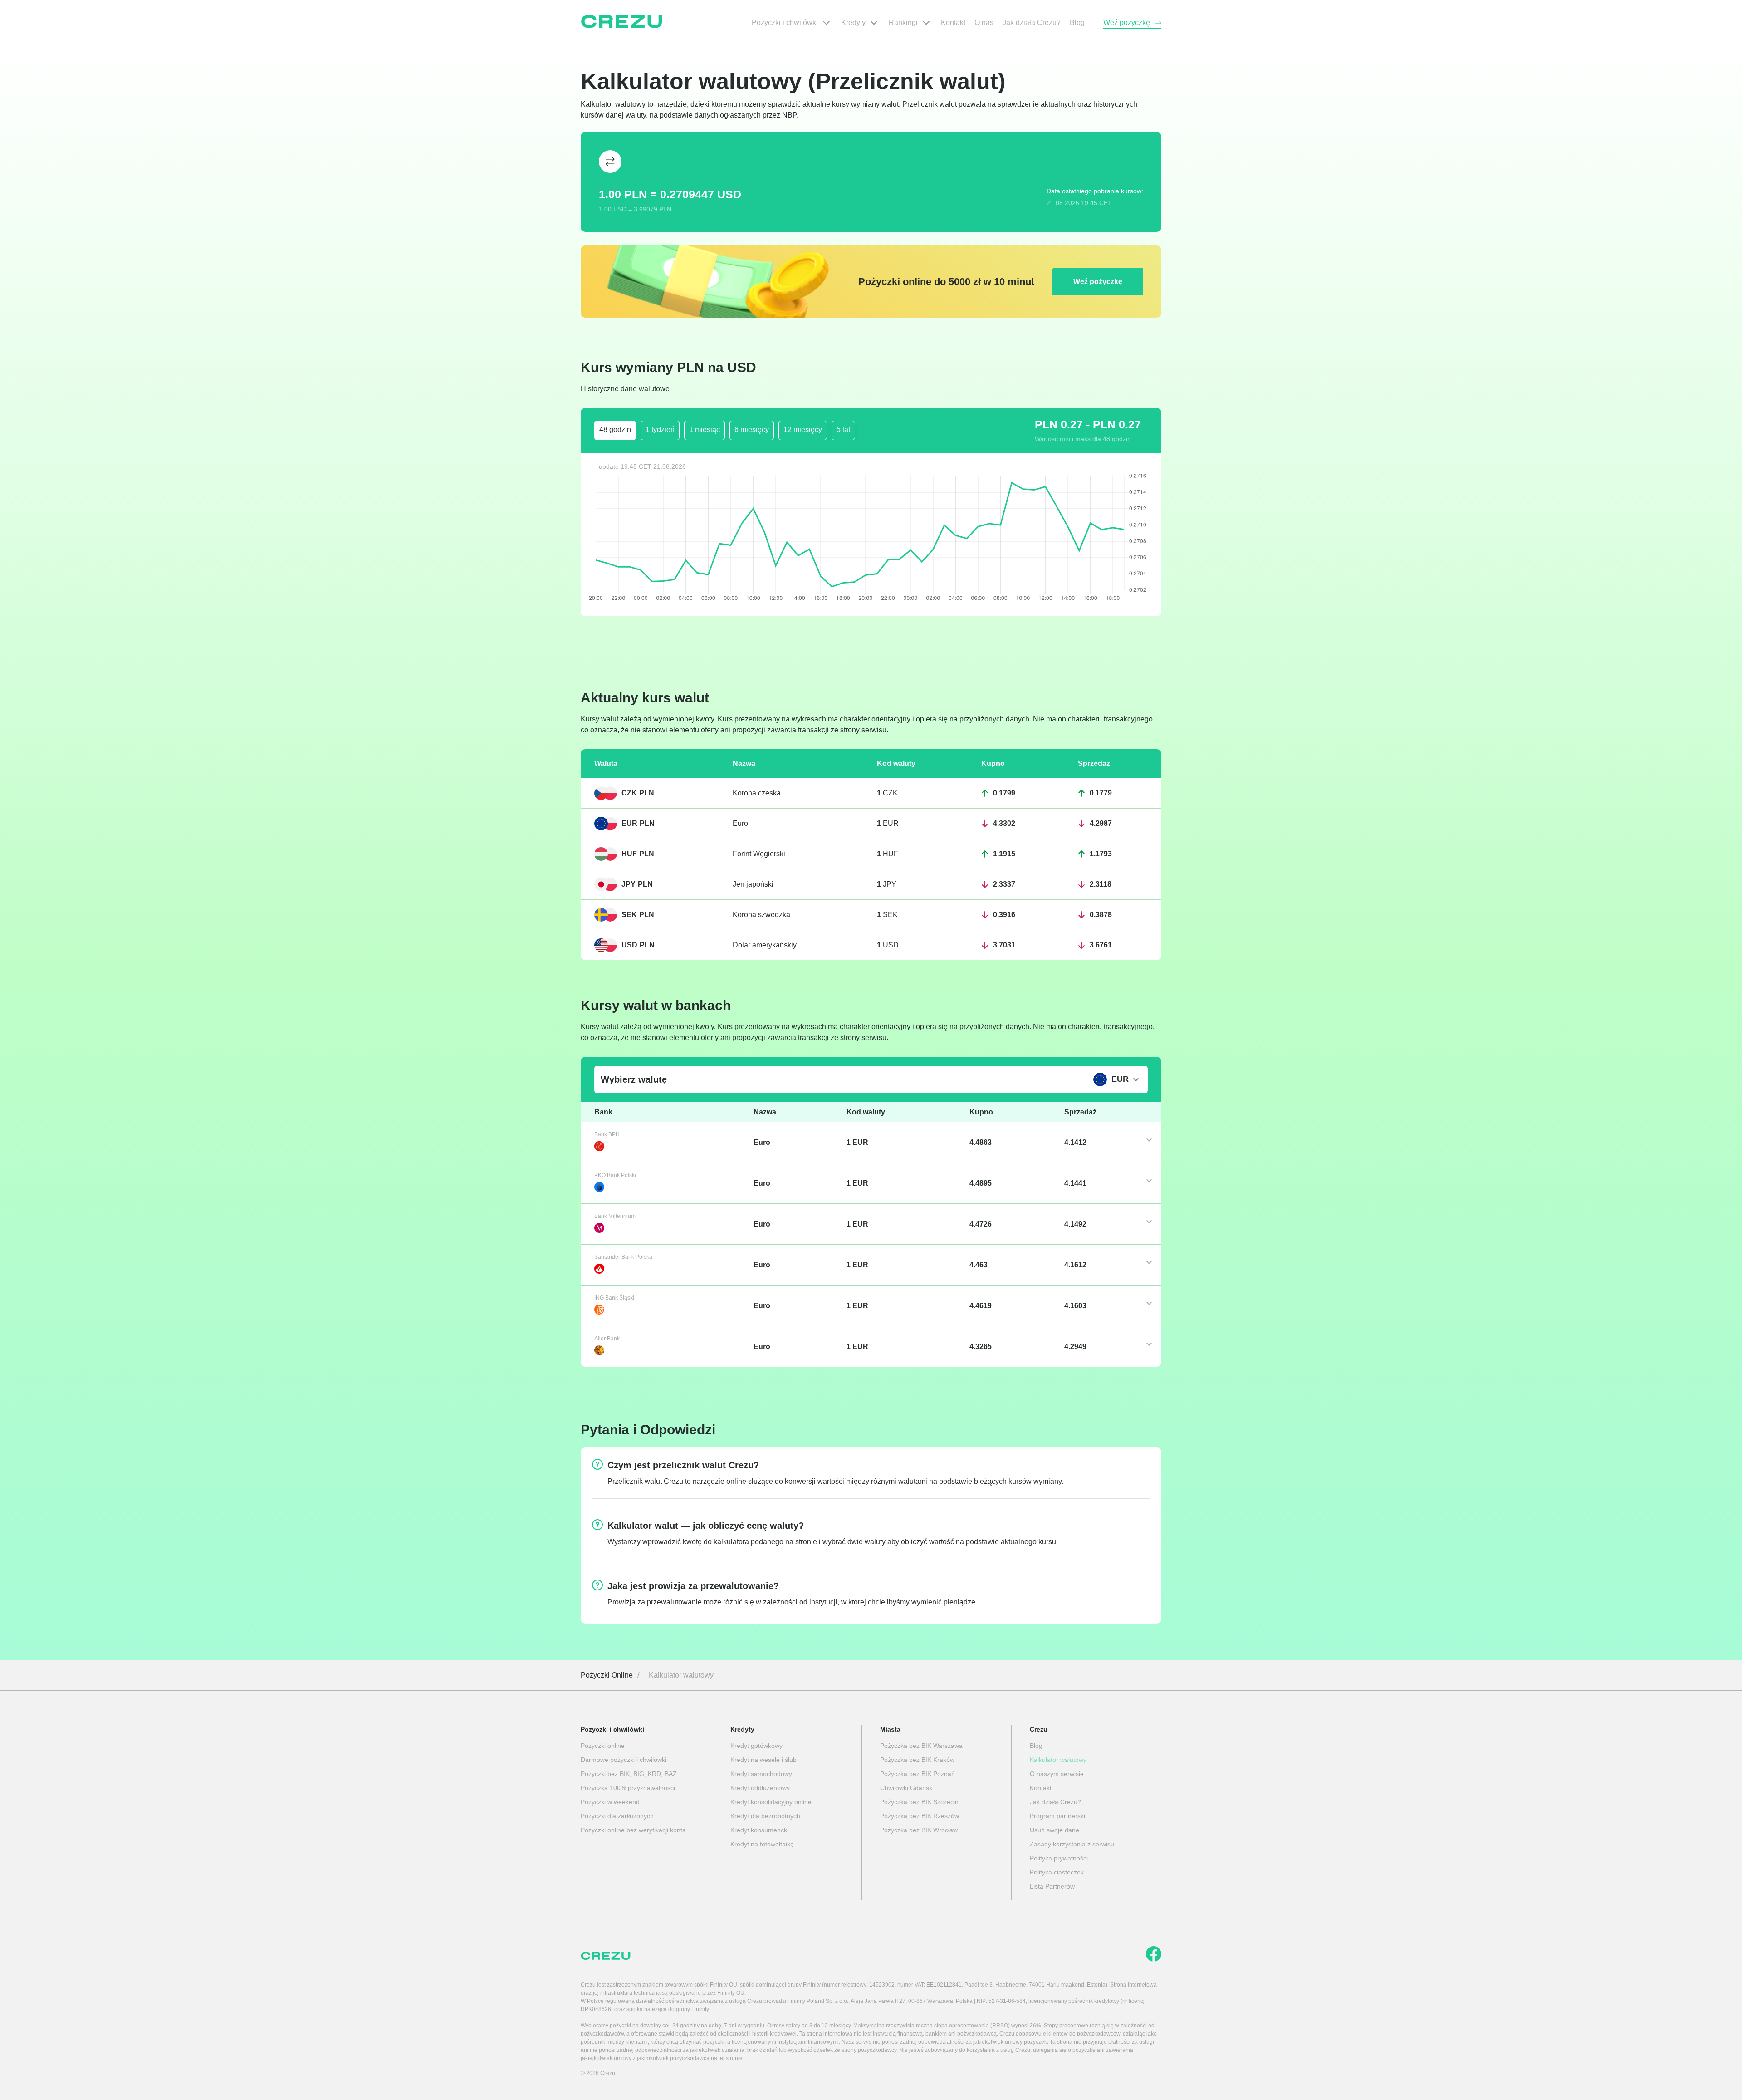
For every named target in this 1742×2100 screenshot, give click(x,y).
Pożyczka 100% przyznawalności (628, 1788)
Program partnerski (1057, 1816)
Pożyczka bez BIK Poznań (917, 1774)
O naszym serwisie (1057, 1774)
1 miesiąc (705, 429)
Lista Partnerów (1052, 1886)
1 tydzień (660, 429)
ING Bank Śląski (614, 1298)
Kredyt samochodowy (761, 1774)
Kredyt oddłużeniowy (760, 1788)
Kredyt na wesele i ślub (763, 1760)
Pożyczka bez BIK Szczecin (919, 1802)
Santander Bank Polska (623, 1257)
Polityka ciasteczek (1057, 1872)
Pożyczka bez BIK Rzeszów (920, 1816)
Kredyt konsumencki (759, 1830)
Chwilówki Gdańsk (906, 1788)
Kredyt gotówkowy (756, 1746)
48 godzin (615, 429)
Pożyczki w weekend (610, 1802)
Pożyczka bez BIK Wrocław (919, 1830)
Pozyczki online (603, 1746)
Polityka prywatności (1059, 1858)
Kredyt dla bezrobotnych (765, 1816)
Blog (1036, 1746)
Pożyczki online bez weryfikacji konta (633, 1830)
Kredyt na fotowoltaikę (762, 1844)
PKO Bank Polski (615, 1175)
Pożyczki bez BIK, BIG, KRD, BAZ (629, 1774)
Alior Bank (607, 1339)
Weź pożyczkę (1098, 282)
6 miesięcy (752, 429)
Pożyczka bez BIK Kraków (917, 1760)
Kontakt (1041, 1788)
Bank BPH (607, 1134)
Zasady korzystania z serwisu (1072, 1844)
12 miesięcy (803, 429)
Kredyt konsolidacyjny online (771, 1802)
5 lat (843, 429)
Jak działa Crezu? (1055, 1802)
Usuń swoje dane (1054, 1830)
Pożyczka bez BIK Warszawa (921, 1746)
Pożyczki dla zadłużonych (617, 1816)
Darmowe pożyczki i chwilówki (624, 1760)
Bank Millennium (615, 1216)
